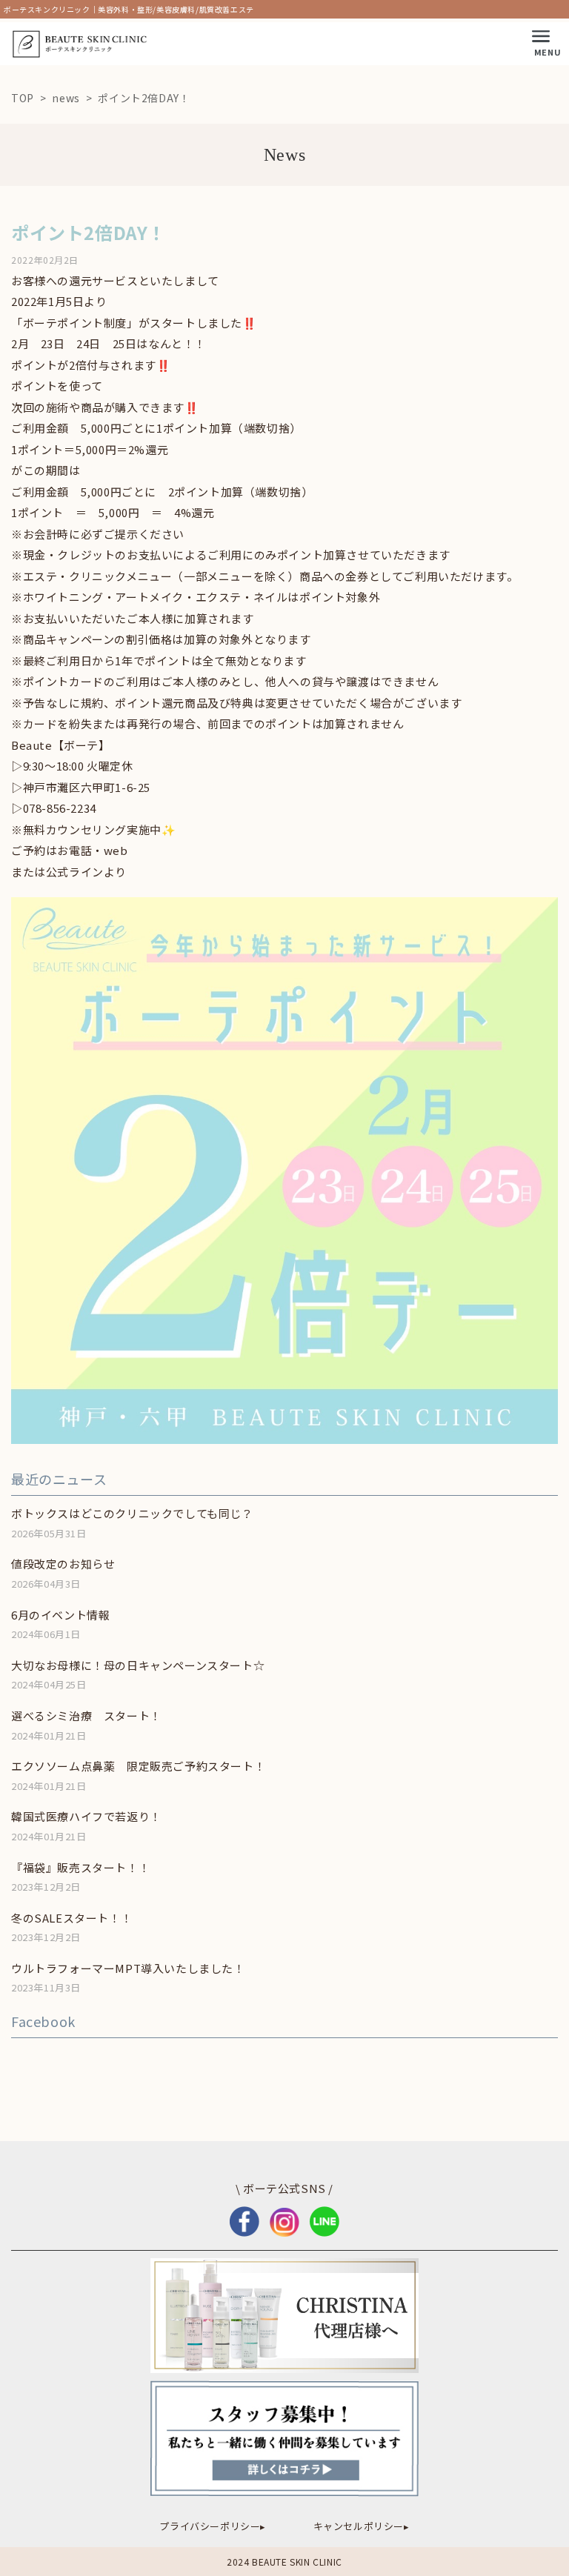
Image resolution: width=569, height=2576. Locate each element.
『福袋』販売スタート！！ (80, 1867)
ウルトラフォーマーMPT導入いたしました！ (128, 1968)
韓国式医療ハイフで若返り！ (86, 1816)
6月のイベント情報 (60, 1615)
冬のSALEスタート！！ (71, 1918)
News (284, 155)
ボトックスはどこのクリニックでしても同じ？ (132, 1513)
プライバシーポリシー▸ (213, 2526)
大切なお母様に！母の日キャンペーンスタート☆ (138, 1665)
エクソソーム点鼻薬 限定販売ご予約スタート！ (138, 1766)
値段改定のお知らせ (63, 1564)
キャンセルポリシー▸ (362, 2526)
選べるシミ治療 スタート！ (86, 1715)
